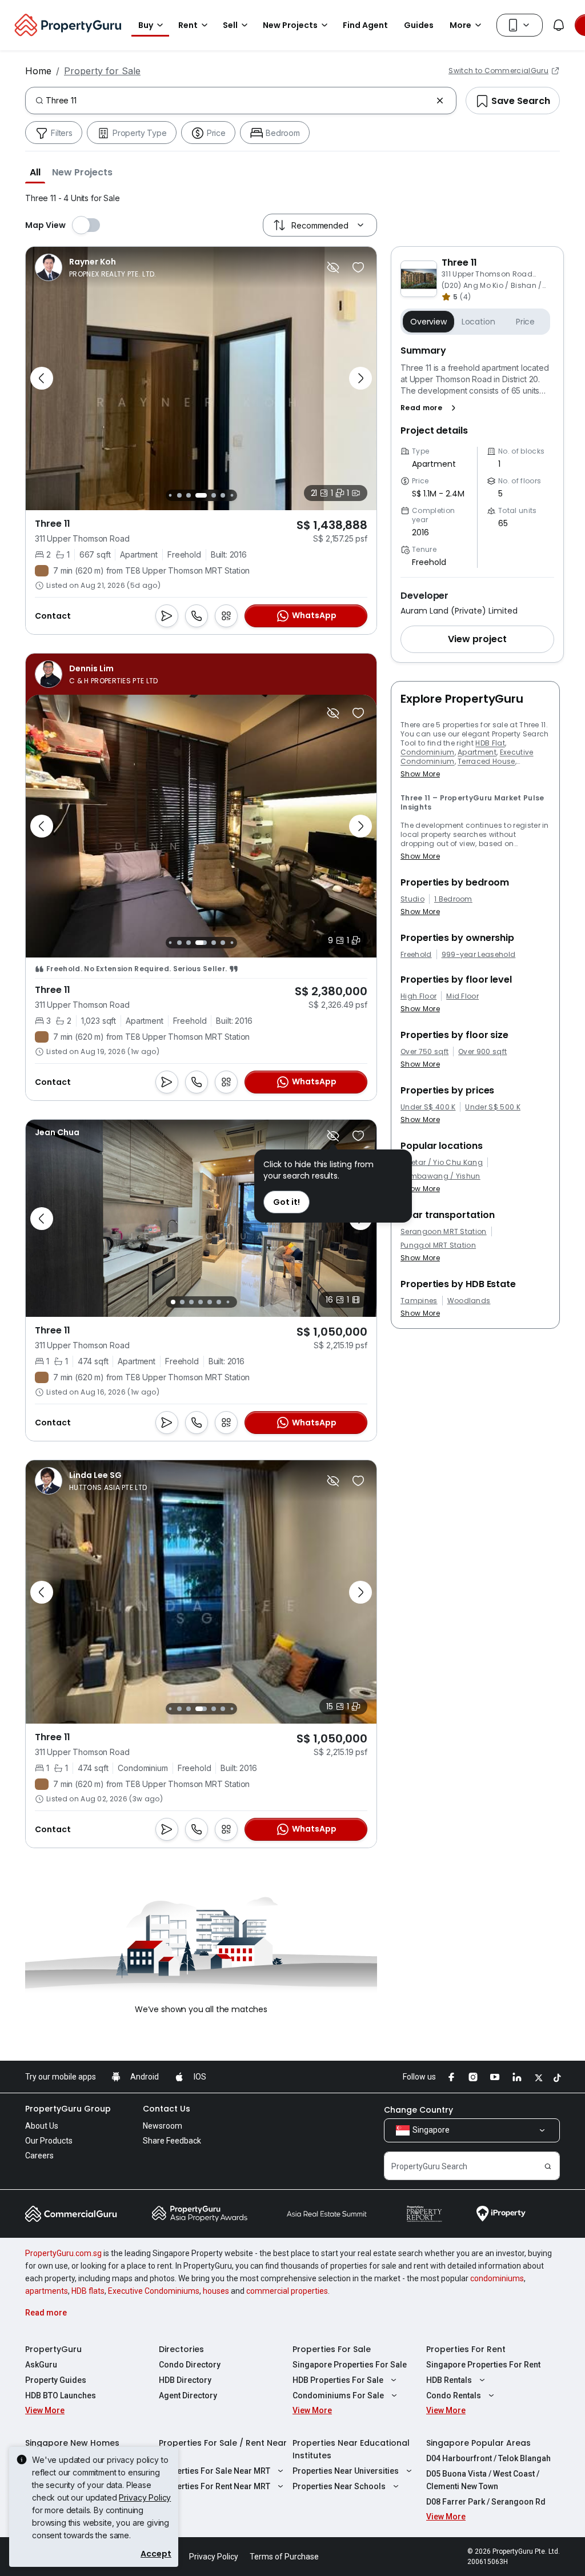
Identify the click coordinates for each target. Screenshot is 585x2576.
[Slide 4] (179, 943)
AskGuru (41, 2365)
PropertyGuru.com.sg (63, 2253)
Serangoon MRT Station (444, 1232)
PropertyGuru (53, 2349)
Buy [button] (146, 25)
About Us (42, 2126)
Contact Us (167, 2109)
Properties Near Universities (346, 2471)
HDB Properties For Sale (338, 2380)
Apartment (477, 752)
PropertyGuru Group (68, 2109)
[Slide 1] (173, 1302)
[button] (35, 172)
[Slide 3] (170, 943)
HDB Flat (490, 743)
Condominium (428, 752)
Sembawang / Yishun (440, 1176)
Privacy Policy (145, 2497)
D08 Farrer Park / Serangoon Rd (486, 2502)
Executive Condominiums (154, 2291)
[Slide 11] (232, 495)
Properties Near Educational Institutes (351, 2449)
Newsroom (163, 2126)
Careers (39, 2156)
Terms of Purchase (284, 2557)
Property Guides (56, 2380)
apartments (47, 2291)
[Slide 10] (223, 495)
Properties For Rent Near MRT (215, 2486)
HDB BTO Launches (61, 2395)
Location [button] (478, 322)
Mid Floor (462, 996)
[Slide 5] (170, 495)
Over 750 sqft (424, 1052)
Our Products (49, 2141)
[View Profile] (96, 267)
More (460, 25)
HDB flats (88, 2291)
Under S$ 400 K (428, 1107)
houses (216, 2291)
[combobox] (239, 101)
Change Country (418, 2110)
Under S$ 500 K (492, 1107)
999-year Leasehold (479, 955)
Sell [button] (230, 25)
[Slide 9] (214, 495)
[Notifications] (559, 25)
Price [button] (525, 322)
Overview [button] (428, 322)
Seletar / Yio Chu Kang (442, 1163)
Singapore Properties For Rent (483, 2365)
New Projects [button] (290, 25)
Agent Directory (188, 2395)
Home (38, 71)
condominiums (497, 2278)
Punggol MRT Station (438, 1245)
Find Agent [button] (365, 25)
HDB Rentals (449, 2380)
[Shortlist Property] (358, 267)
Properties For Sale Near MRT (215, 2471)
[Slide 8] (201, 495)
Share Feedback (172, 2141)
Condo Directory (190, 2365)
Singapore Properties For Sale (350, 2365)
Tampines (419, 1301)
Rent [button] (188, 25)
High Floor (418, 996)
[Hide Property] (333, 267)
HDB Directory (185, 2380)
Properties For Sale (332, 2349)
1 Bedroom (453, 899)
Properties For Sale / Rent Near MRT (223, 2449)
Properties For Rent (466, 2349)
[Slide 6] (179, 495)
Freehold (416, 955)
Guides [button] (419, 25)
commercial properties (287, 2291)
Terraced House (486, 761)
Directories (181, 2349)
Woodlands (469, 1301)
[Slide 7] (189, 495)
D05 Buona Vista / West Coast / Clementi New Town (483, 2480)
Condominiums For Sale (338, 2395)
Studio (412, 899)
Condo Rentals (454, 2395)
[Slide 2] (182, 1302)
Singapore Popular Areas (478, 2443)
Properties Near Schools (339, 2486)
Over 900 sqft (482, 1052)
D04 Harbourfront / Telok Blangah (488, 2458)
